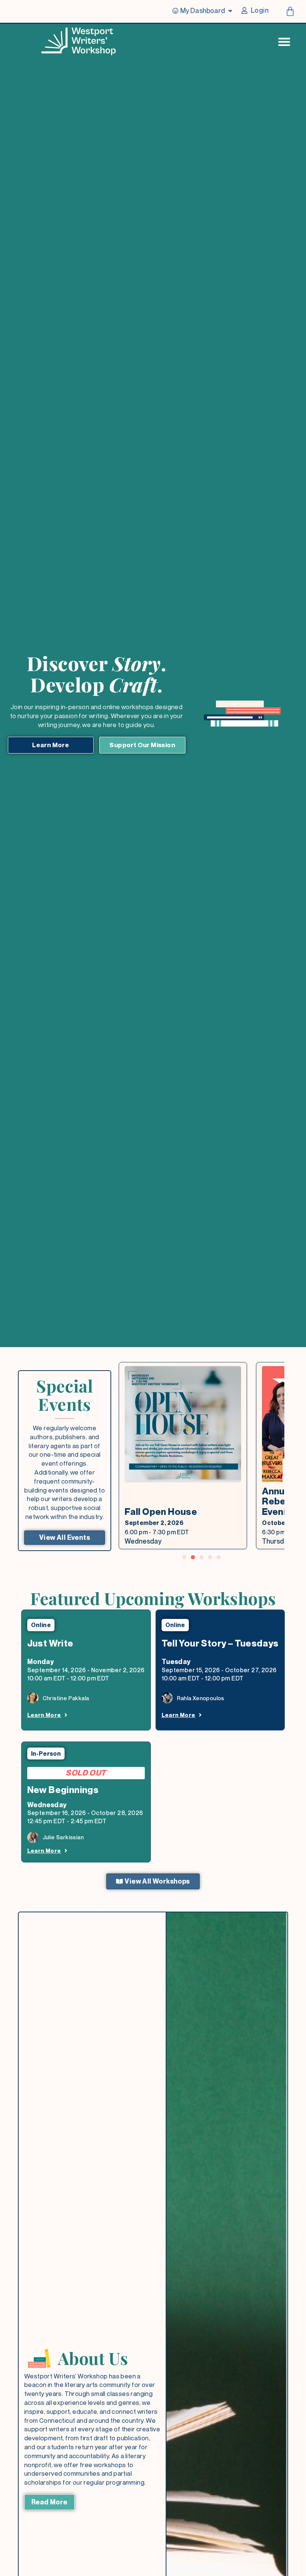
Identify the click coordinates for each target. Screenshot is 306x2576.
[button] (185, 1557)
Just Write (50, 1643)
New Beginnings (63, 1790)
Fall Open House (161, 1512)
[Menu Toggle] (284, 42)
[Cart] (290, 11)
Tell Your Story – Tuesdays (220, 1643)
